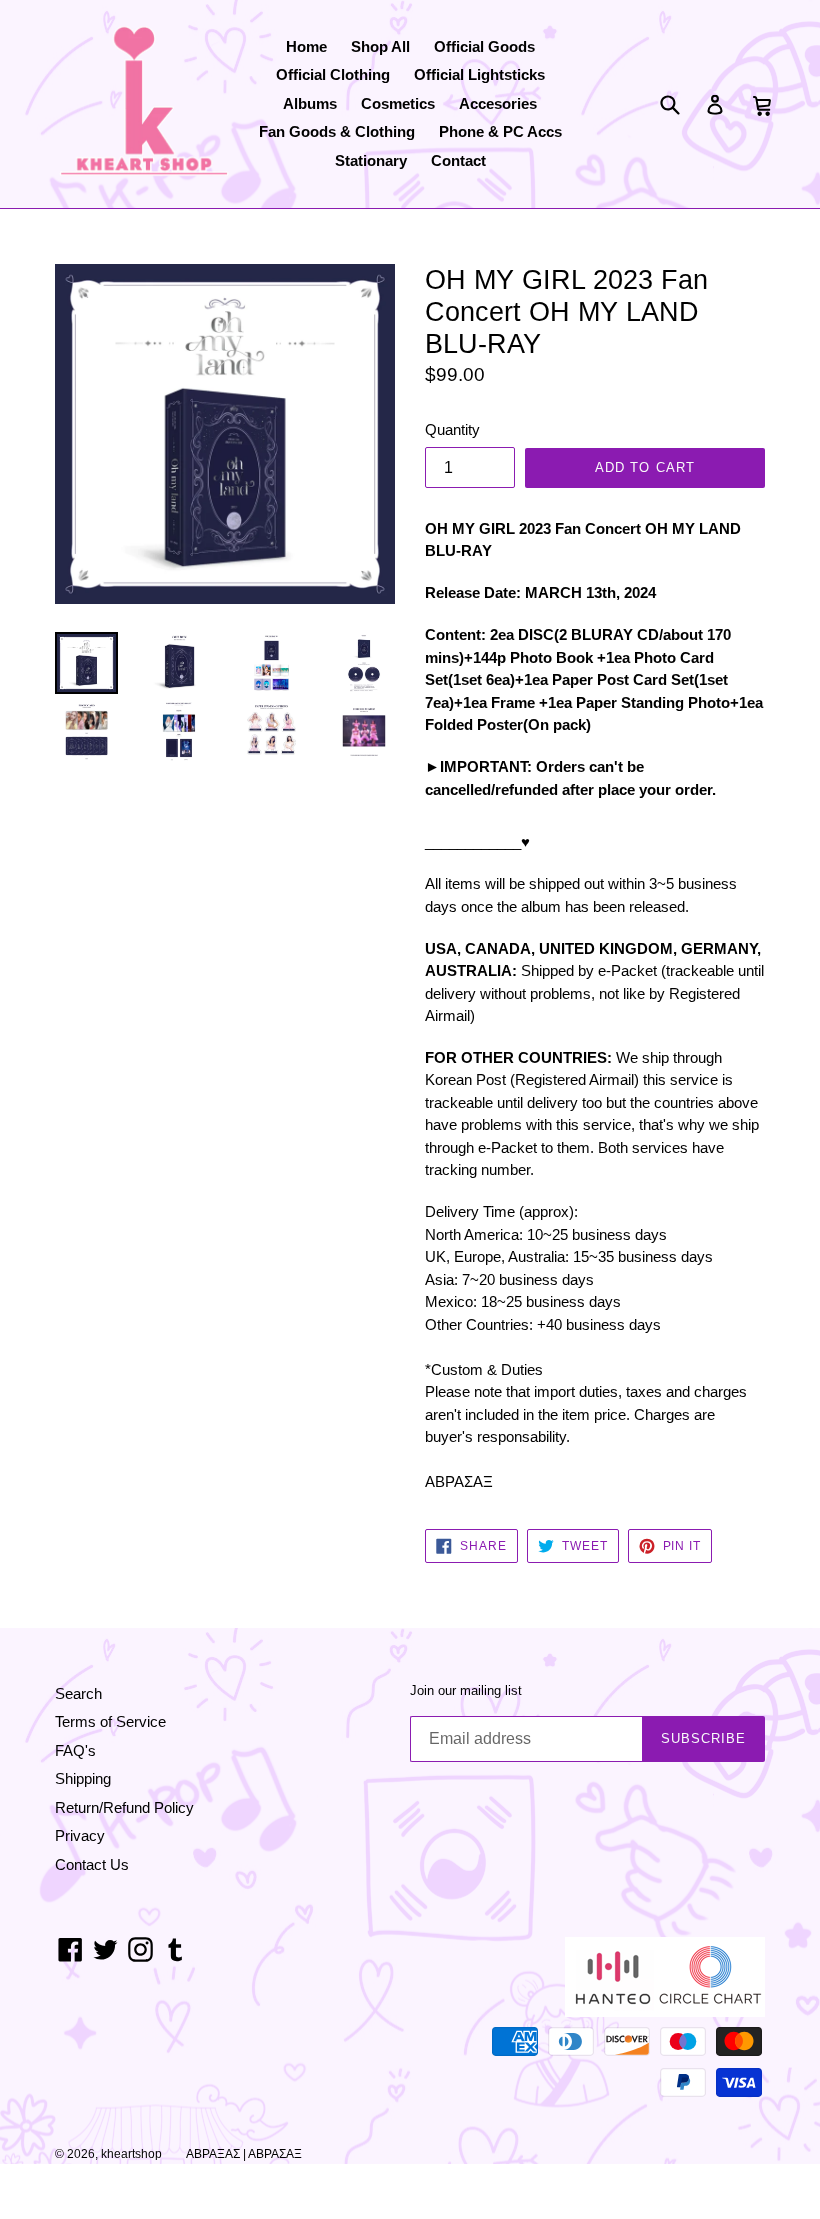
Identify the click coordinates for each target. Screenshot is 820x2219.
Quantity (452, 429)
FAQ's (75, 1750)
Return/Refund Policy (124, 1807)
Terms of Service (110, 1721)
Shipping (83, 1778)
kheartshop (131, 2154)
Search (78, 1693)
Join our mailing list (466, 1690)
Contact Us (92, 1864)
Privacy (80, 1835)
